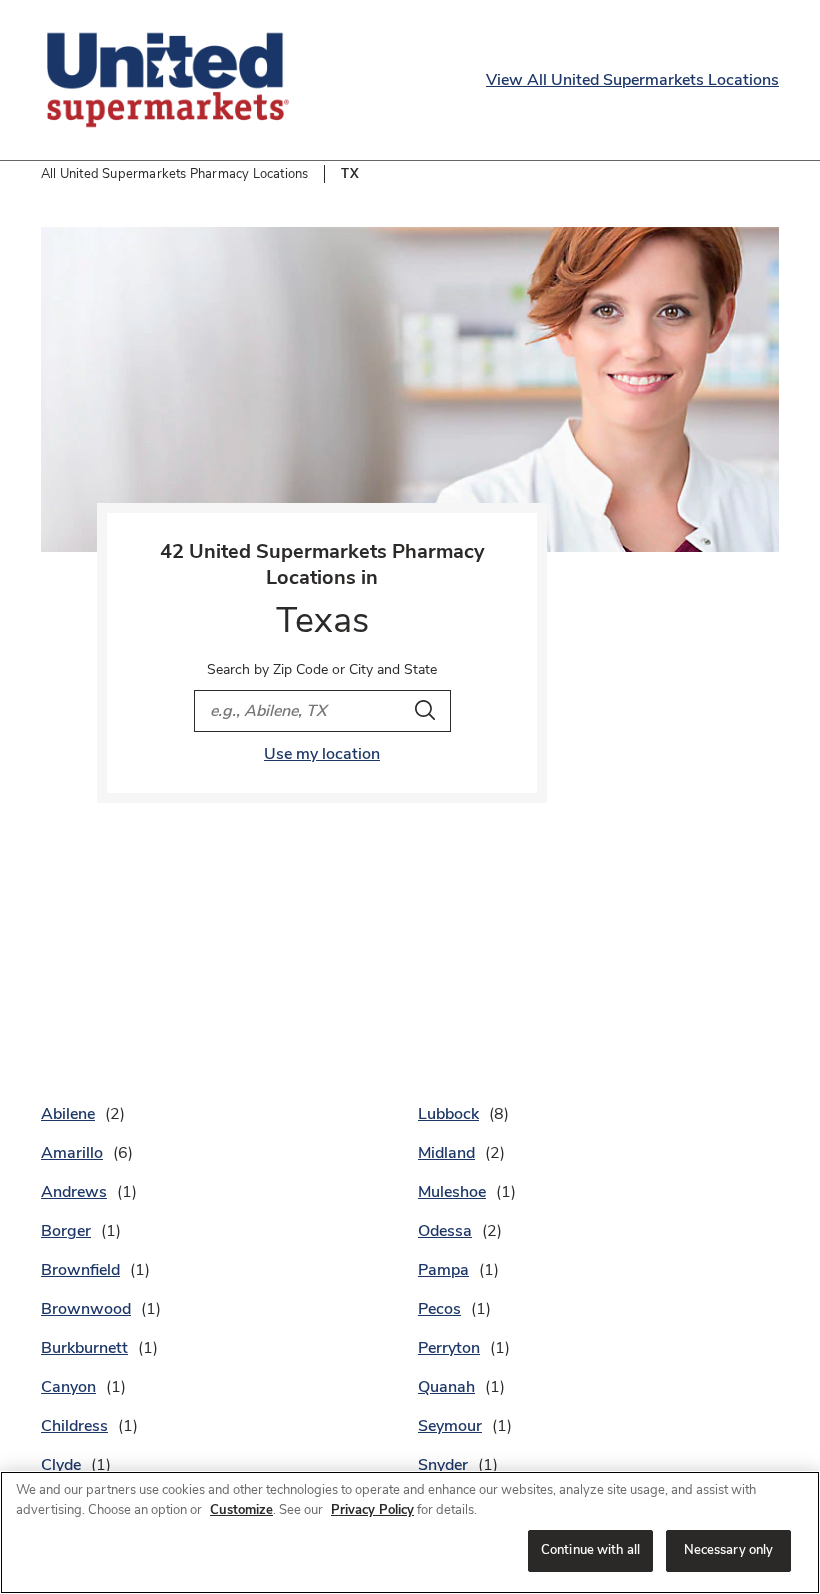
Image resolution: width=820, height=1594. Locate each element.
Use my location (322, 754)
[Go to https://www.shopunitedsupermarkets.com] (168, 80)
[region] (410, 1532)
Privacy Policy (372, 1510)
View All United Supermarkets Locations (632, 80)
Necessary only (729, 1550)
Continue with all (590, 1550)
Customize (241, 1510)
